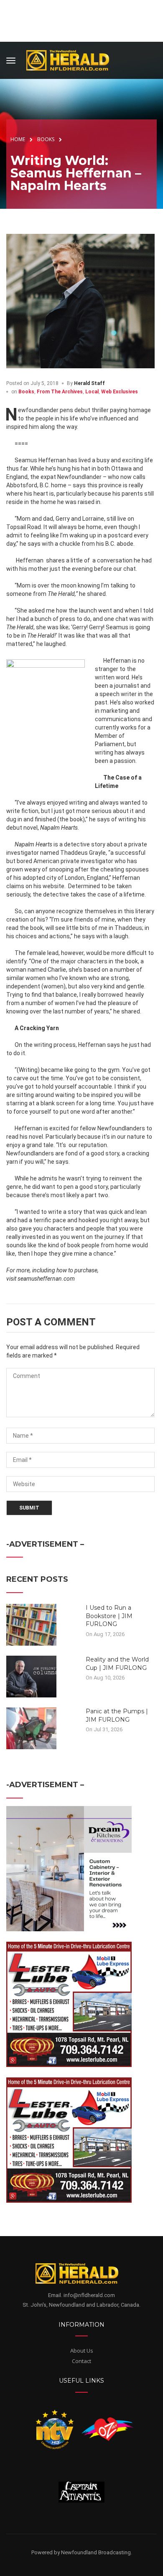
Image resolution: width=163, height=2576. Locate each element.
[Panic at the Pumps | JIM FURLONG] (31, 1728)
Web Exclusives (120, 392)
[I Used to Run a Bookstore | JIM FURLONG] (31, 1624)
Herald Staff (89, 383)
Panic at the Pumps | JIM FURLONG (117, 1715)
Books (26, 392)
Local (92, 392)
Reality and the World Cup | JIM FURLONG (117, 1664)
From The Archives (60, 392)
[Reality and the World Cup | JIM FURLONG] (31, 1676)
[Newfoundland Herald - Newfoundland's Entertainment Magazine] (72, 59)
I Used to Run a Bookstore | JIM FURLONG (109, 1616)
